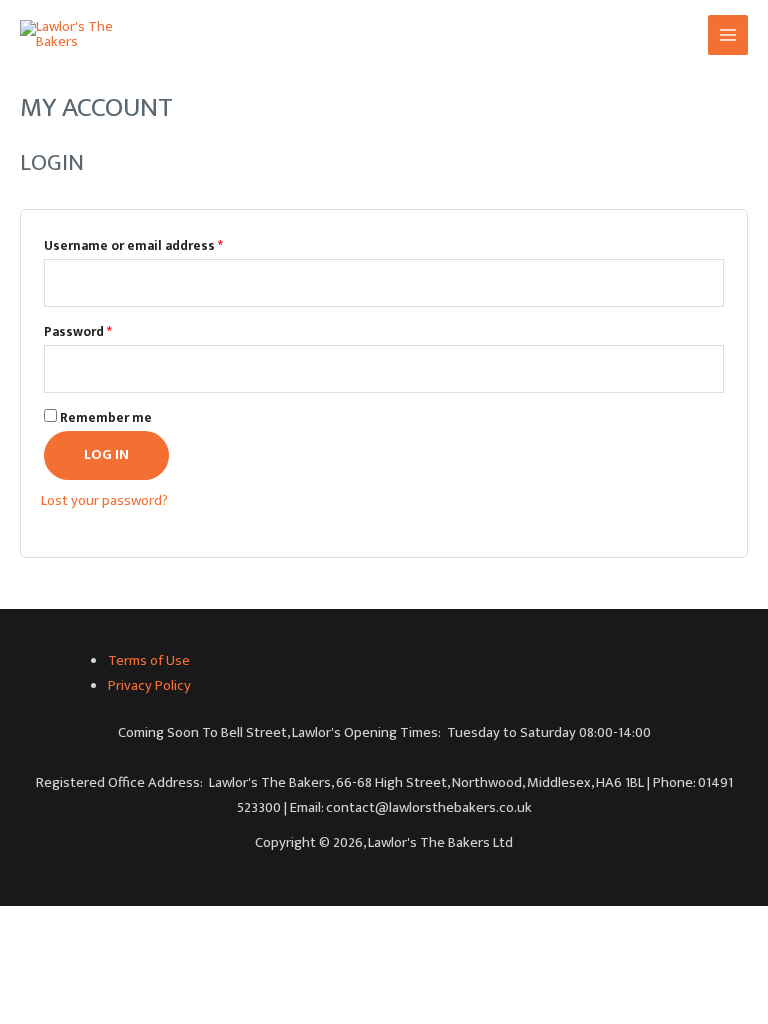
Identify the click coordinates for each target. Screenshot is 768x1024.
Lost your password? (104, 501)
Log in (106, 455)
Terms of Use (149, 661)
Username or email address (133, 246)
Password (78, 332)
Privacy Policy (149, 686)
